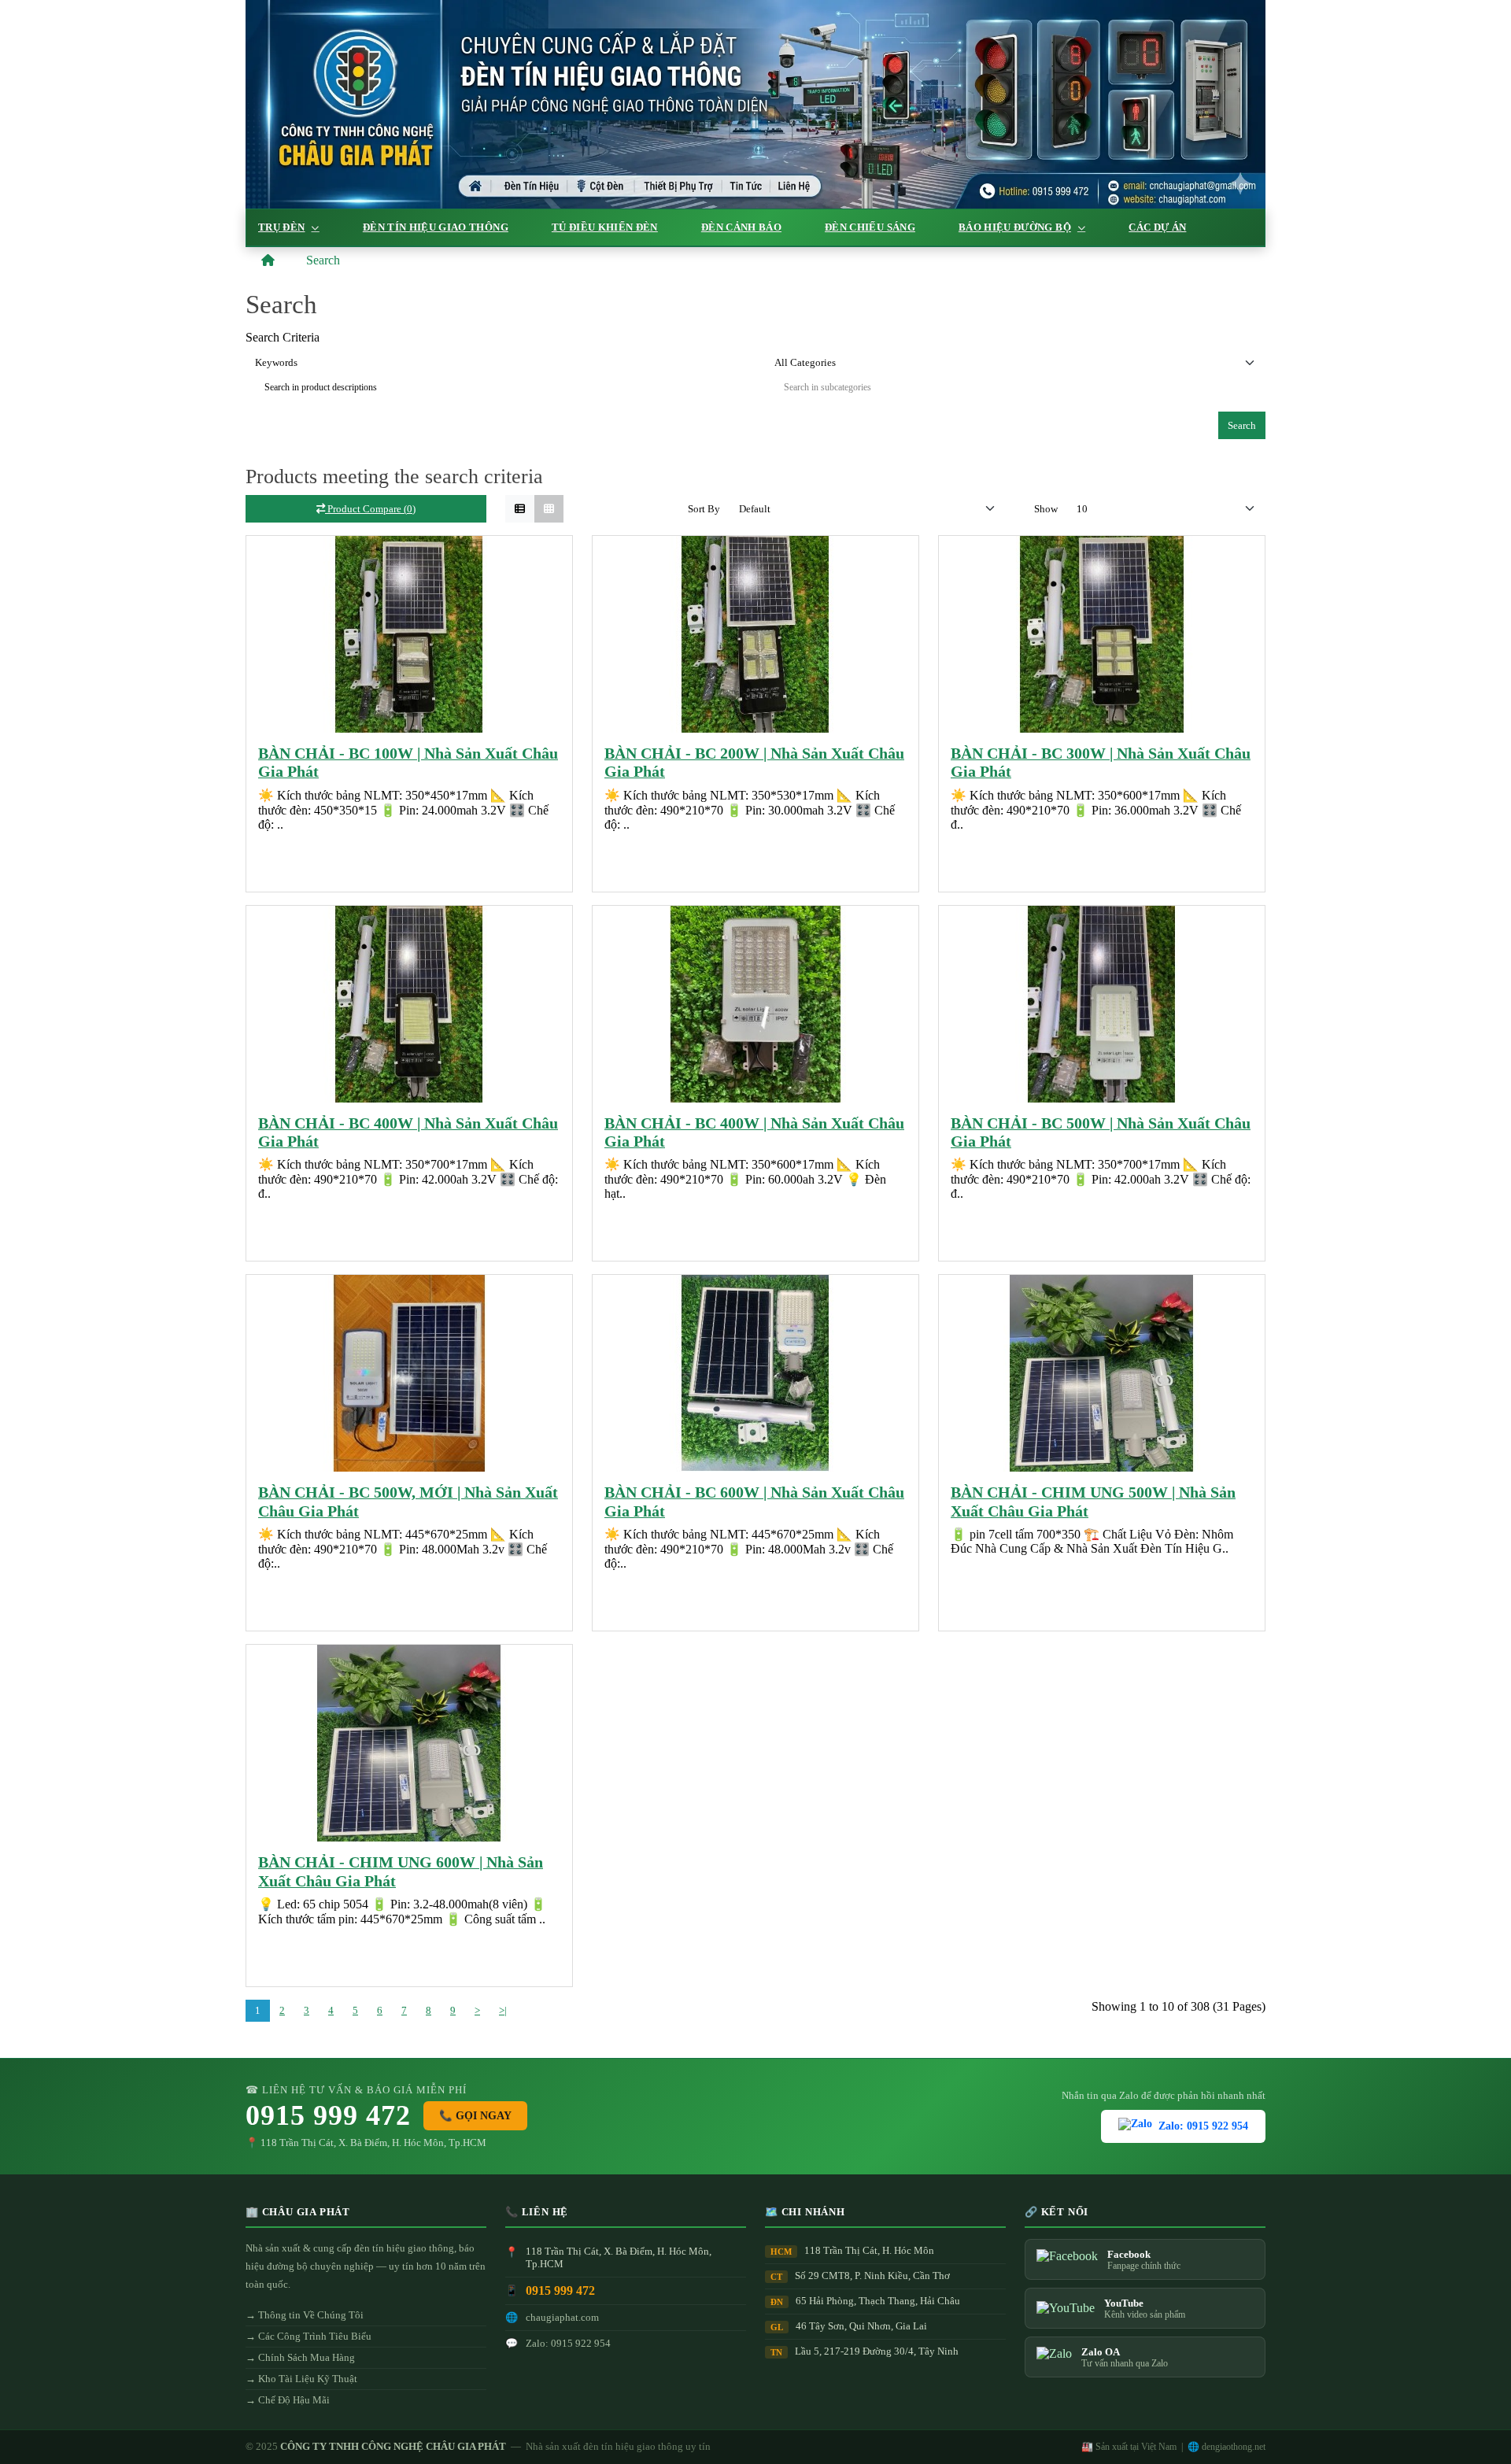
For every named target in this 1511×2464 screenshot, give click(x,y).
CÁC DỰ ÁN (1157, 227)
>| (503, 2010)
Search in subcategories (828, 387)
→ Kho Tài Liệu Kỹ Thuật (301, 2379)
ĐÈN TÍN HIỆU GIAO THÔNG (436, 227)
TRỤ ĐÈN (281, 227)
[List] (520, 509)
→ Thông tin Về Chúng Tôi (305, 2315)
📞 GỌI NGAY (475, 2116)
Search (323, 260)
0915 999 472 (328, 2115)
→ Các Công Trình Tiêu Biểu (308, 2336)
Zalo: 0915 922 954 (1203, 2126)
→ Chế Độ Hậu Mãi (288, 2400)
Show (1046, 509)
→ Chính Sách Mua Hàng (300, 2357)
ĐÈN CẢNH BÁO (741, 227)
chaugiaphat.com (562, 2317)
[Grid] (549, 509)
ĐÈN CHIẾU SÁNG (870, 227)
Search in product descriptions (321, 387)
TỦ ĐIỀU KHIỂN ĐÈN (605, 227)
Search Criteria (283, 337)
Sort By (704, 509)
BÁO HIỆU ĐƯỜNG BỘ (1015, 227)
